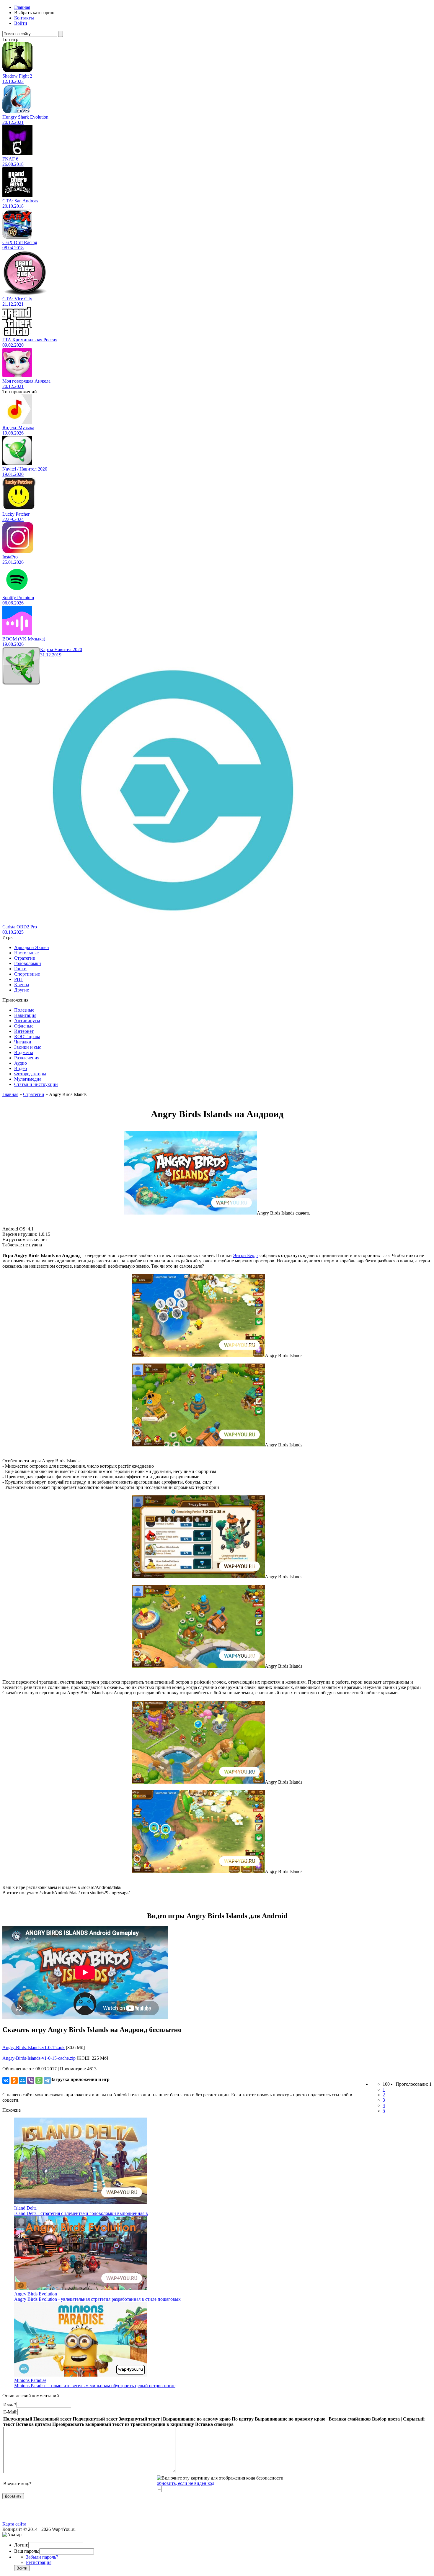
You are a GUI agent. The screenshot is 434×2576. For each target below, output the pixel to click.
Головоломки (28, 963)
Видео (21, 1068)
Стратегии (25, 958)
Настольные (26, 953)
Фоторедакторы (30, 1074)
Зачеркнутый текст (139, 2419)
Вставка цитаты (34, 2424)
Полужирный (18, 2419)
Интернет (24, 1031)
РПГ (19, 979)
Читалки (23, 1042)
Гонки (20, 969)
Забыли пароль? (42, 2557)
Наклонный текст (52, 2419)
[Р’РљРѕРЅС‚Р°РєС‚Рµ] (6, 2080)
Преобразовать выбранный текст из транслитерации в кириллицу (123, 2424)
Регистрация (39, 2562)
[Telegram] (47, 2080)
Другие (22, 990)
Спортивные (27, 974)
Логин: (21, 2545)
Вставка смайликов (350, 2419)
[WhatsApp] (39, 2080)
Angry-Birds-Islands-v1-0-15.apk (34, 2047)
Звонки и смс (28, 1047)
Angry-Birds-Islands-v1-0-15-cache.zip (39, 2058)
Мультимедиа (28, 1079)
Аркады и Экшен (32, 947)
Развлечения (27, 1058)
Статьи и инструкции (36, 1084)
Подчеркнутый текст (95, 2419)
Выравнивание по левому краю (197, 2419)
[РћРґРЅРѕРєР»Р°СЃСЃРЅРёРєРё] (14, 2080)
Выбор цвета (386, 2419)
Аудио (21, 1063)
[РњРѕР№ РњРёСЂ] (22, 2080)
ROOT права (27, 1037)
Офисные (24, 1026)
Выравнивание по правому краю (290, 2419)
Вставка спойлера (214, 2424)
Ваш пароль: (27, 2551)
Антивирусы (27, 1021)
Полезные (24, 1010)
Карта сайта (14, 2524)
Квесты (22, 985)
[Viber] (31, 2080)
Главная (22, 7)
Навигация (25, 1015)
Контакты (24, 18)
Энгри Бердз (246, 1255)
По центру (243, 2419)
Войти (21, 23)
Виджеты (24, 1052)
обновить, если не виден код (186, 2483)
